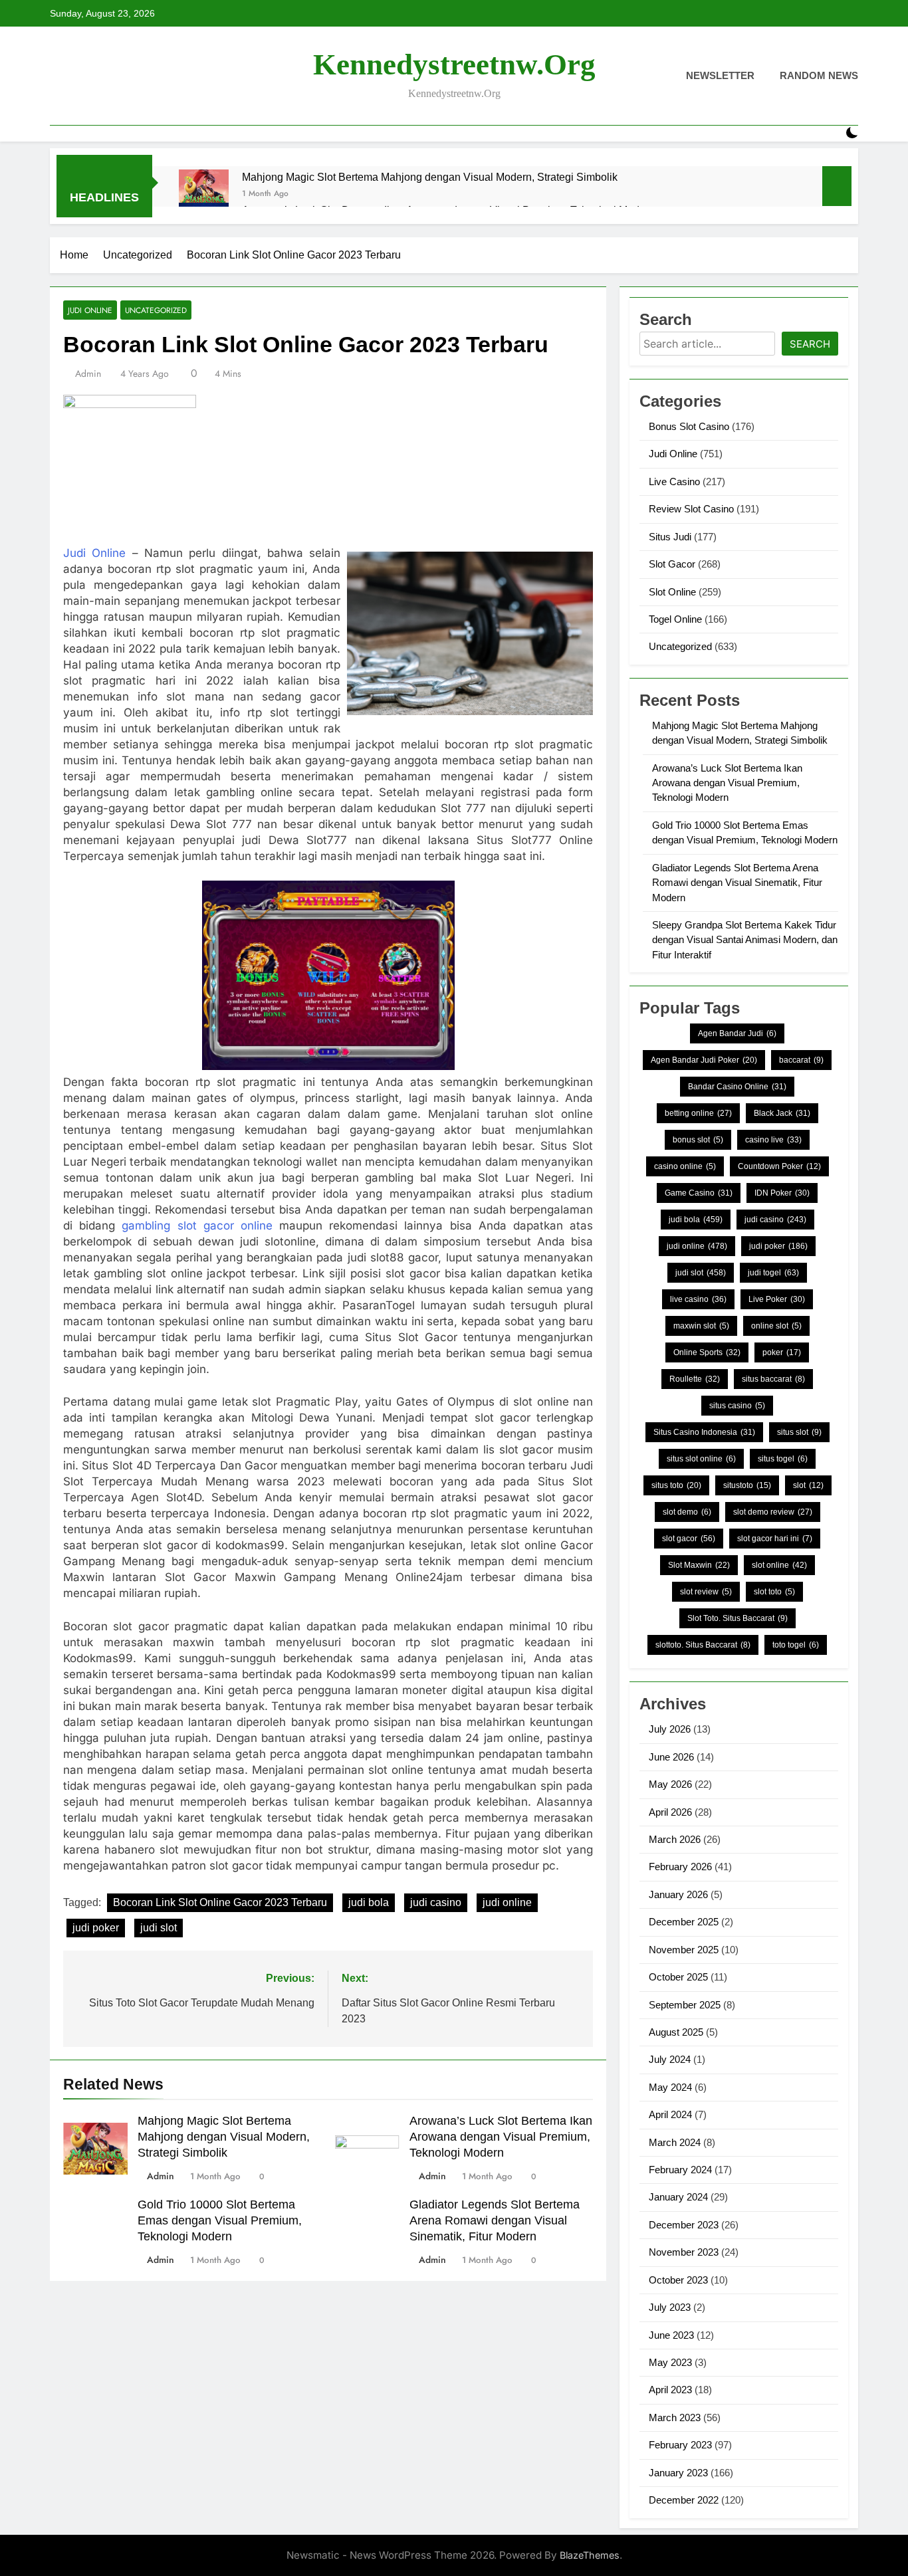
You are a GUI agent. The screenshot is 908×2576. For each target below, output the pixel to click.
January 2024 (678, 2197)
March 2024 (675, 2142)
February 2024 (680, 2170)
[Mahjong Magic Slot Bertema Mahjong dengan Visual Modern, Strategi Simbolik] (204, 194)
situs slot (799, 1432)
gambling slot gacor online (197, 1226)
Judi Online (90, 310)
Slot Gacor (672, 564)
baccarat (801, 1060)
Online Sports (707, 1352)
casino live (773, 1140)
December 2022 (684, 2500)
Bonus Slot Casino (689, 426)
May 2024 (670, 2087)
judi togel (773, 1273)
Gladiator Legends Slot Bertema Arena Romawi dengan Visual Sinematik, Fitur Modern (495, 2220)
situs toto (676, 1485)
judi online (507, 1902)
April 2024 (670, 2114)
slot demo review (773, 1512)
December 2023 (684, 2225)
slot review (706, 1592)
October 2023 (678, 2280)
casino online (685, 1166)
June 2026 (671, 1757)
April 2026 (670, 1812)
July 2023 (670, 2307)
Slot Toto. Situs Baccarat (738, 1618)
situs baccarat (773, 1379)
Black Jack (782, 1113)
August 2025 (676, 2032)
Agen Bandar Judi (737, 1033)
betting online (698, 1113)
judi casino (436, 1902)
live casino (698, 1299)
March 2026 (675, 1839)
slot (808, 1485)
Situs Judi (670, 537)
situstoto (747, 1485)
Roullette (695, 1379)
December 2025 (684, 1922)
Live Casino (674, 482)
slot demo (687, 1512)
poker (782, 1352)
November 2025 (684, 1950)
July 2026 (670, 1729)
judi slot (159, 1928)
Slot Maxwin (699, 1565)
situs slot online (701, 1459)
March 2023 (675, 2417)
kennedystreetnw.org (454, 64)
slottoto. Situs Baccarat (703, 1645)
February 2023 (680, 2445)
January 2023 (678, 2473)
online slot (776, 1326)
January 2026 (678, 1894)
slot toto (774, 1592)
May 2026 (670, 1784)
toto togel (796, 1645)
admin (88, 374)
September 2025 (685, 2005)
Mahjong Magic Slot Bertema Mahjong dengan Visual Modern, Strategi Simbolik (430, 177)
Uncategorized (156, 310)
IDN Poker (782, 1193)
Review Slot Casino (691, 509)
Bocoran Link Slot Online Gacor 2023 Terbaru (220, 1902)
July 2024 (670, 2059)
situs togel (783, 1459)
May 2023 (670, 2362)
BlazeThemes (590, 2555)
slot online (779, 1565)
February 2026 (680, 1867)
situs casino (737, 1406)
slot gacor (689, 1539)
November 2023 (684, 2252)
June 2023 (671, 2335)
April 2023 (670, 2390)
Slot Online (672, 592)
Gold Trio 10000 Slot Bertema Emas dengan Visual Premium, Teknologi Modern (220, 2220)
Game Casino (699, 1193)
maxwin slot (701, 1326)
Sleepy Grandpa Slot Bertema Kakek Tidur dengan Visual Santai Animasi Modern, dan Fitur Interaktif (745, 940)
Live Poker (777, 1299)
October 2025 (678, 1977)
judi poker (96, 1928)
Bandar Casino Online (737, 1087)
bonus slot (698, 1140)
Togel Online (675, 619)
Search (810, 344)
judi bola (369, 1902)
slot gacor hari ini (775, 1539)
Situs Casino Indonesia (704, 1432)
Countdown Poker (779, 1166)
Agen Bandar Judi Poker (704, 1060)
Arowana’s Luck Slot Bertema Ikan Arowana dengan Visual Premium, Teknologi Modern (501, 2137)
